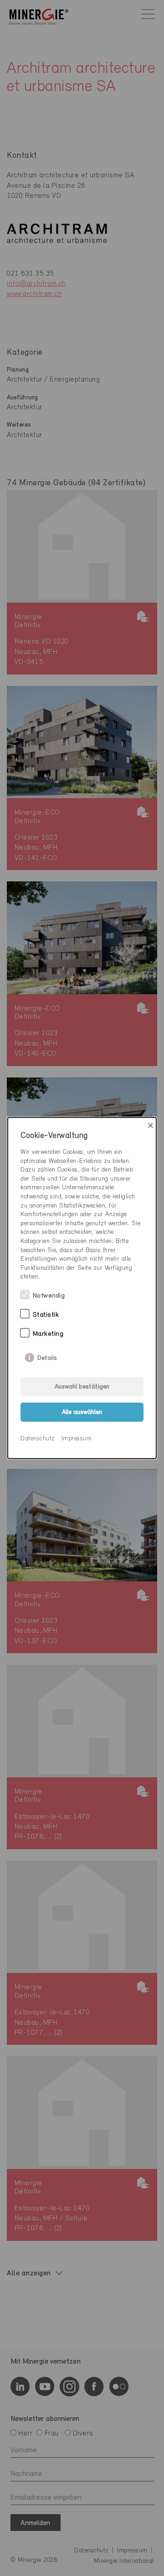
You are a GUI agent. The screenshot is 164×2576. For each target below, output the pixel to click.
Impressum (77, 1439)
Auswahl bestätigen (82, 1387)
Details (47, 1356)
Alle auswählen (82, 1412)
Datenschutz (38, 1439)
